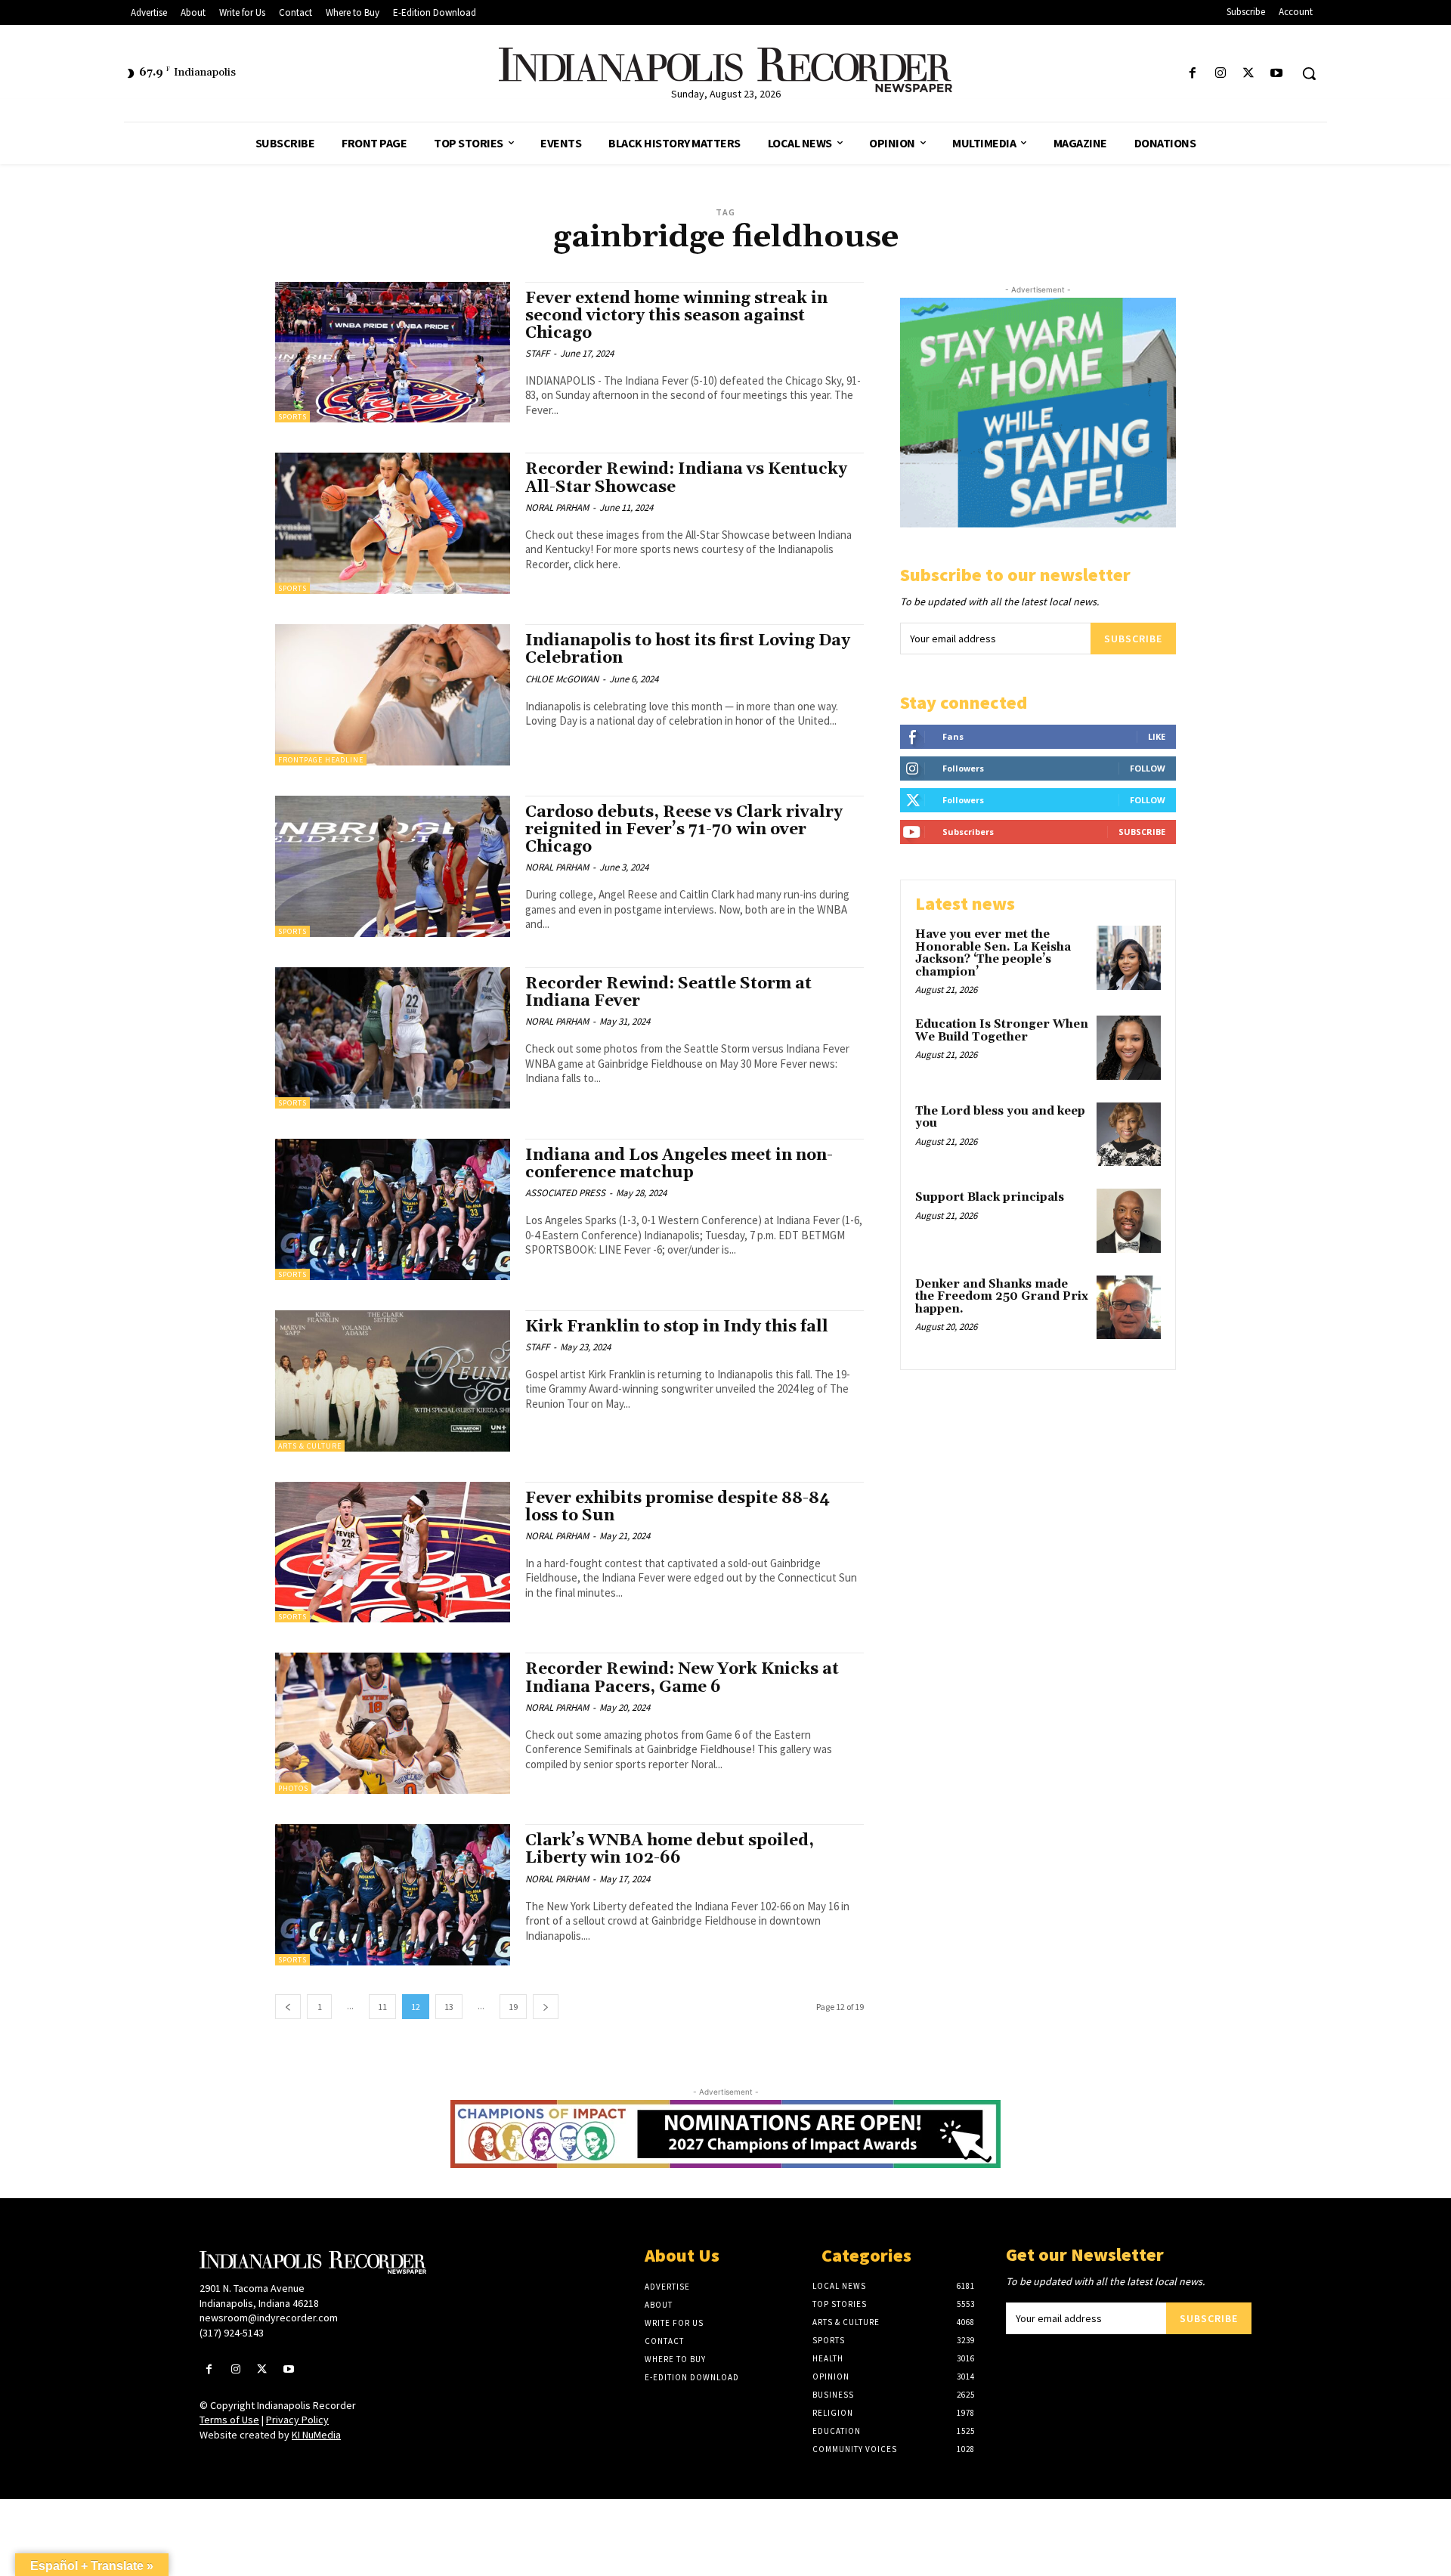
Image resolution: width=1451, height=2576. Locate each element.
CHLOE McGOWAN (562, 679)
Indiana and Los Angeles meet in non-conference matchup (679, 1164)
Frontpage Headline (321, 760)
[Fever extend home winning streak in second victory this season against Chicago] (393, 353)
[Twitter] (1249, 74)
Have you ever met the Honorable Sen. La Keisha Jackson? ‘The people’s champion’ (993, 953)
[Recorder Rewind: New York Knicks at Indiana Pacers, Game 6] (393, 1723)
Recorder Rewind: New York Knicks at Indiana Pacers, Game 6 (682, 1678)
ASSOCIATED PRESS (565, 1193)
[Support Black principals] (1129, 1221)
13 (449, 2007)
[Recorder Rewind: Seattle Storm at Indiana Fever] (393, 1038)
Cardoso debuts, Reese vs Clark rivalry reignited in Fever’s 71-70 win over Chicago (684, 830)
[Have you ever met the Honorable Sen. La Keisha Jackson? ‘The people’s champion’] (1129, 958)
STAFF (537, 353)
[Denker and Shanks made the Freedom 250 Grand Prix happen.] (1129, 1308)
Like (1157, 736)
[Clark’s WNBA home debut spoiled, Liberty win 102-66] (393, 1895)
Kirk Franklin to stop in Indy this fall (677, 1327)
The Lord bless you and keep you (1000, 1118)
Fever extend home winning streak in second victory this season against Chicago (676, 316)
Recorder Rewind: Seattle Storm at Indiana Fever (668, 993)
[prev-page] (288, 2007)
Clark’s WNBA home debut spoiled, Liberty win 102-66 (670, 1849)
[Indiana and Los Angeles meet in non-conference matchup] (393, 1209)
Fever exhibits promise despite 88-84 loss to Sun (678, 1507)
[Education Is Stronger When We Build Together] (1129, 1048)
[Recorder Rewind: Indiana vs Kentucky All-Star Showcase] (393, 523)
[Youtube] (1277, 74)
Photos (293, 1788)
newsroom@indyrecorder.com (269, 2318)
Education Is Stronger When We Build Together (1002, 1031)
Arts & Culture (310, 1446)
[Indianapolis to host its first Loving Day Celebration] (393, 695)
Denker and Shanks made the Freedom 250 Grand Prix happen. (1002, 1297)
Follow (1148, 768)
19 (513, 2007)
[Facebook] (1192, 74)
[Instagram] (1220, 74)
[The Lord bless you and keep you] (1129, 1135)
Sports (292, 417)
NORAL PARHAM (557, 507)
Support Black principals (990, 1197)
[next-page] (546, 2007)
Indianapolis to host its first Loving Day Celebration (688, 649)
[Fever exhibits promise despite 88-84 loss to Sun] (393, 1552)
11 (382, 2007)
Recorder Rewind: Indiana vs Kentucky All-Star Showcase (686, 478)
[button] (1309, 73)
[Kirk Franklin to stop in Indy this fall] (393, 1381)
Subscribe (1133, 639)
